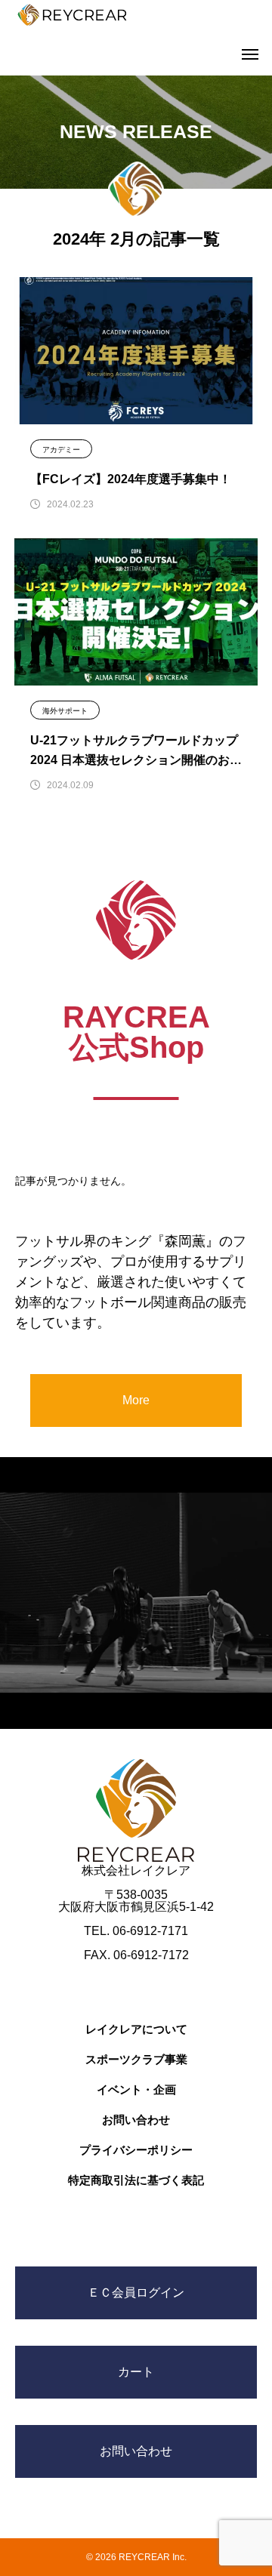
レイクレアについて (136, 2029)
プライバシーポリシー (136, 2150)
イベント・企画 (136, 2089)
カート (136, 2372)
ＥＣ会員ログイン (136, 2293)
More (136, 1400)
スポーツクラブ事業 (136, 2059)
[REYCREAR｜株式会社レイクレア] (72, 15)
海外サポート (65, 711)
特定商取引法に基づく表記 (136, 2180)
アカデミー (61, 450)
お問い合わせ (136, 2120)
